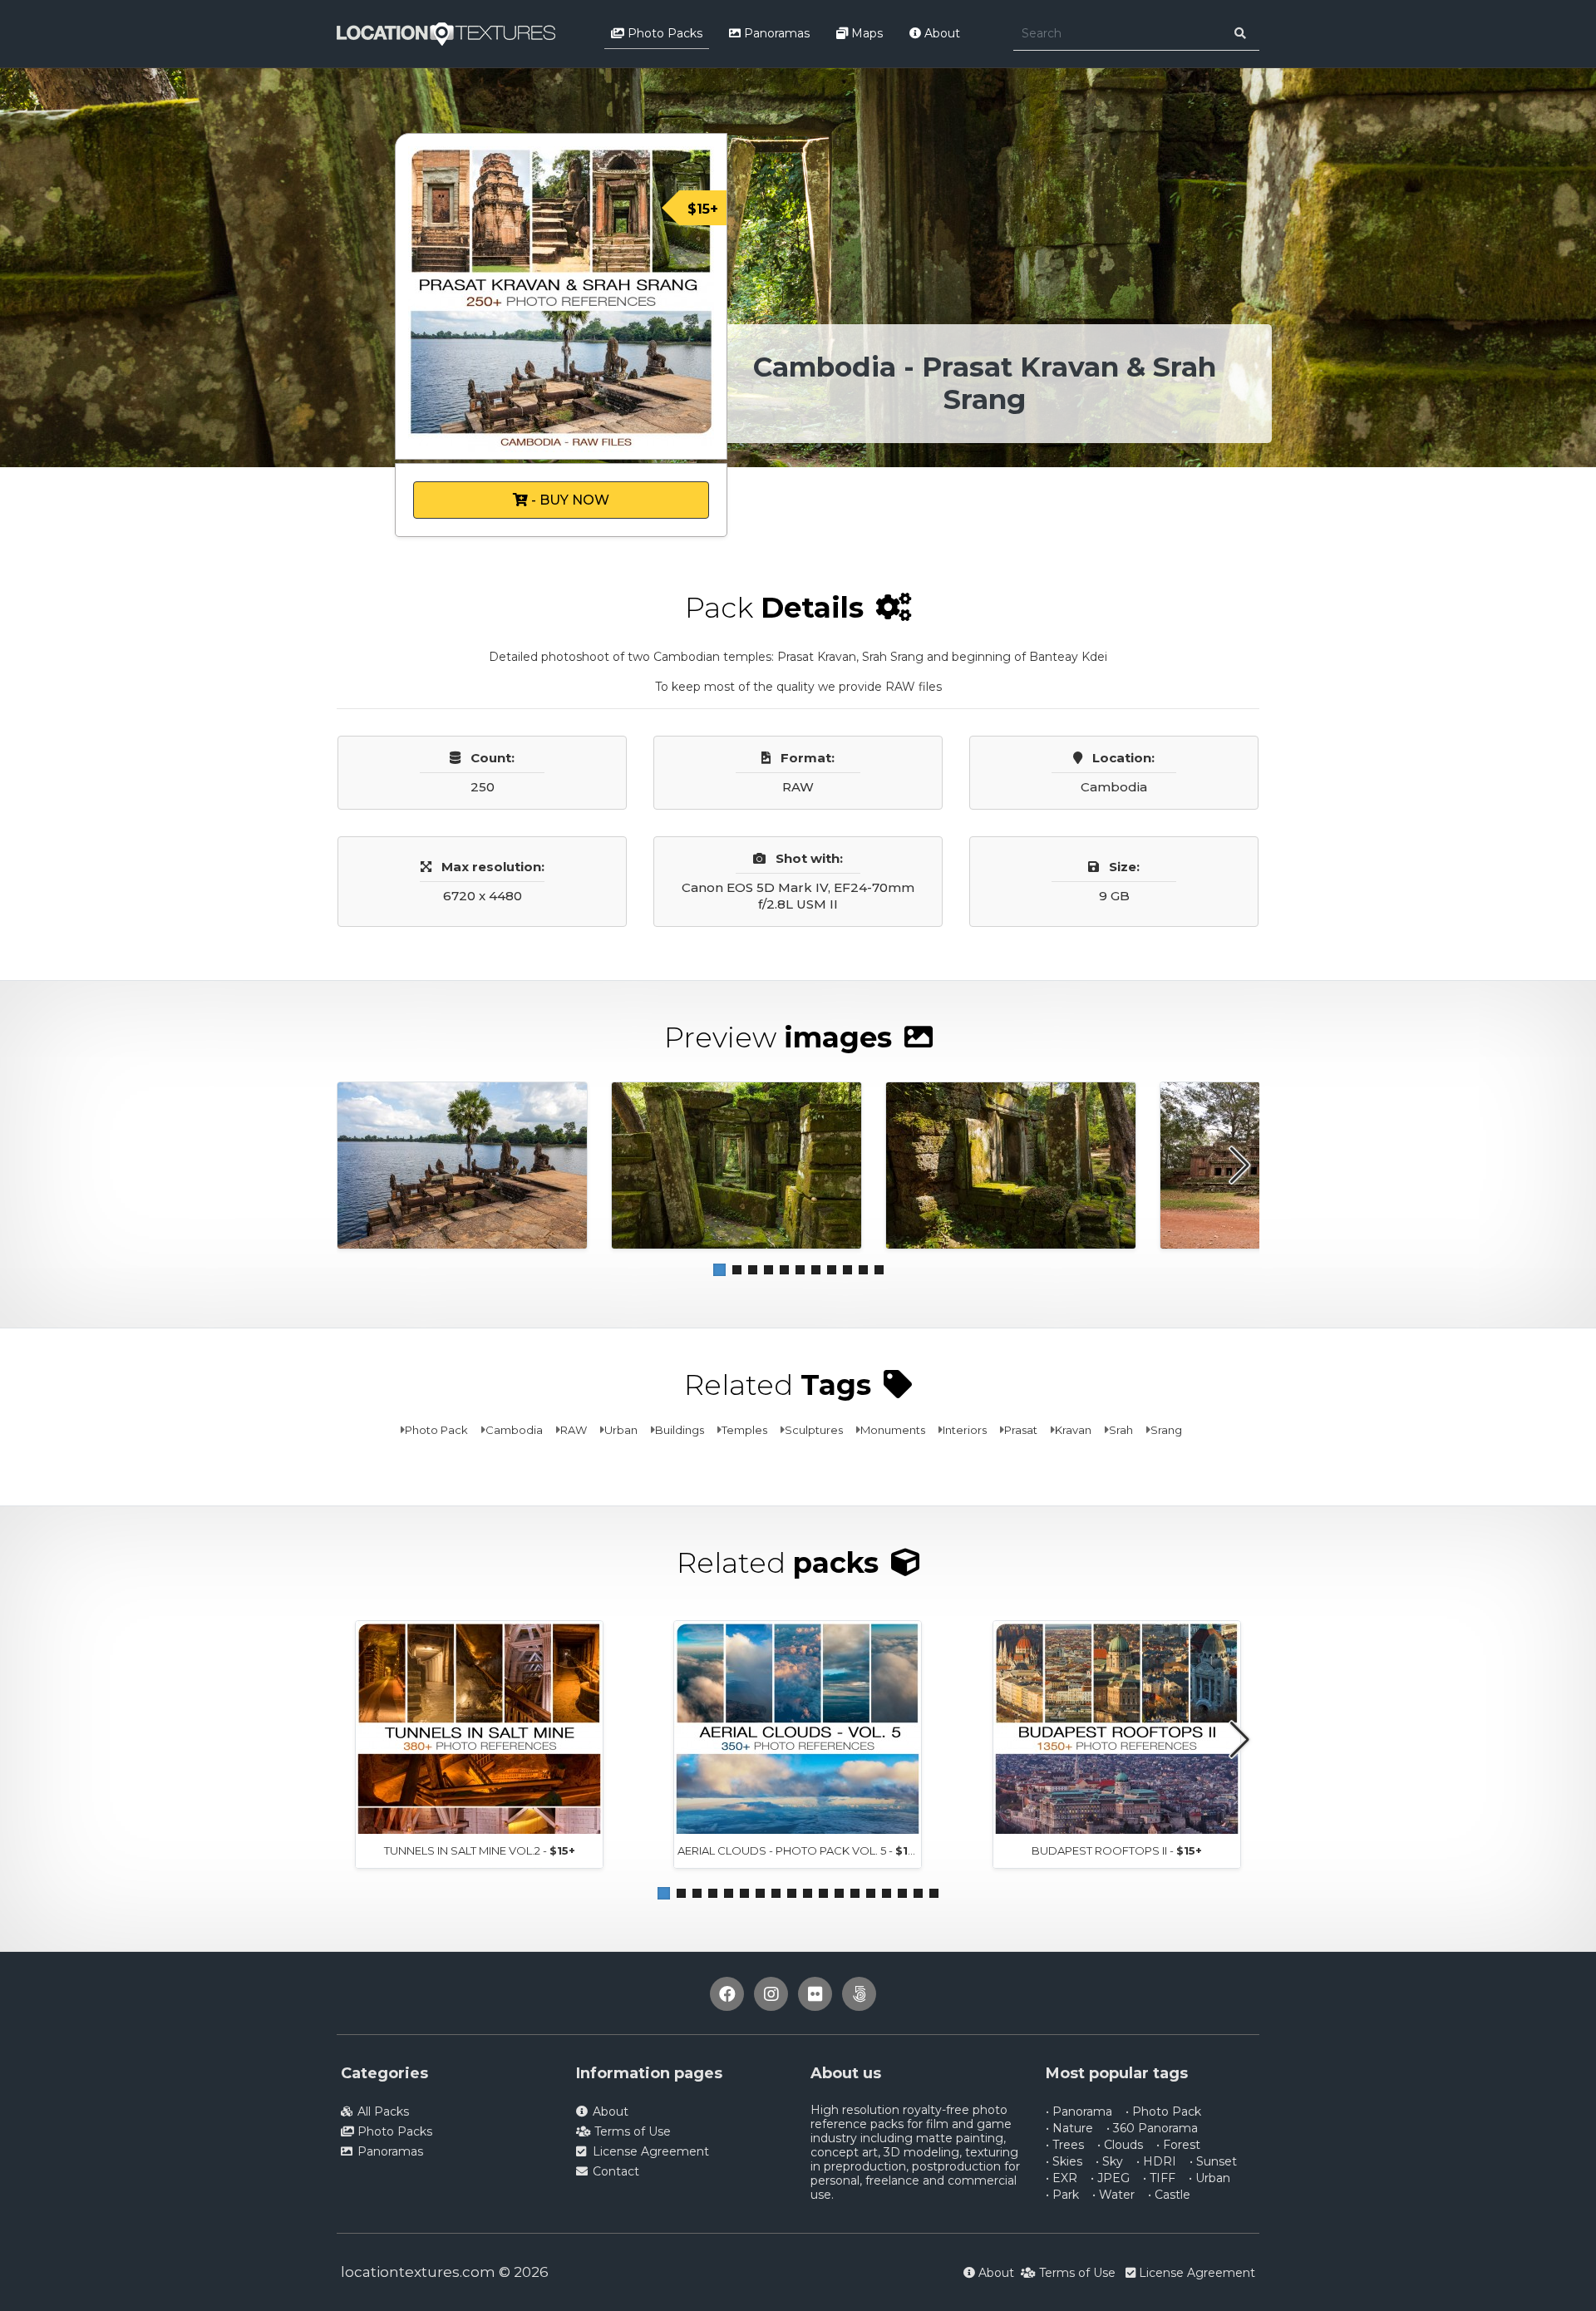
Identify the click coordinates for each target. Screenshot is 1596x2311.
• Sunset (1213, 2161)
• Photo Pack (1163, 2111)
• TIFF (1159, 2178)
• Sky (1109, 2161)
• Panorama (1079, 2111)
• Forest (1178, 2145)
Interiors (965, 1430)
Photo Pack (436, 1430)
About (941, 33)
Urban (621, 1430)
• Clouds (1120, 2145)
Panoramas (775, 33)
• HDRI (1156, 2161)
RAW (574, 1430)
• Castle (1169, 2195)
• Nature (1069, 2128)
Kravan (1073, 1430)
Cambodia (514, 1430)
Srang (1166, 1430)
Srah (1121, 1430)
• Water (1113, 2195)
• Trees (1065, 2145)
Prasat (1021, 1430)
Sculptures (814, 1430)
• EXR (1062, 2178)
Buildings (680, 1430)
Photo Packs (663, 33)
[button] (719, 1270)
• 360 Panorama (1152, 2128)
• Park (1062, 2195)
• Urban (1209, 2178)
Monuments (893, 1430)
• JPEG (1110, 2178)
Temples (744, 1430)
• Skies (1064, 2161)
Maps (865, 33)
